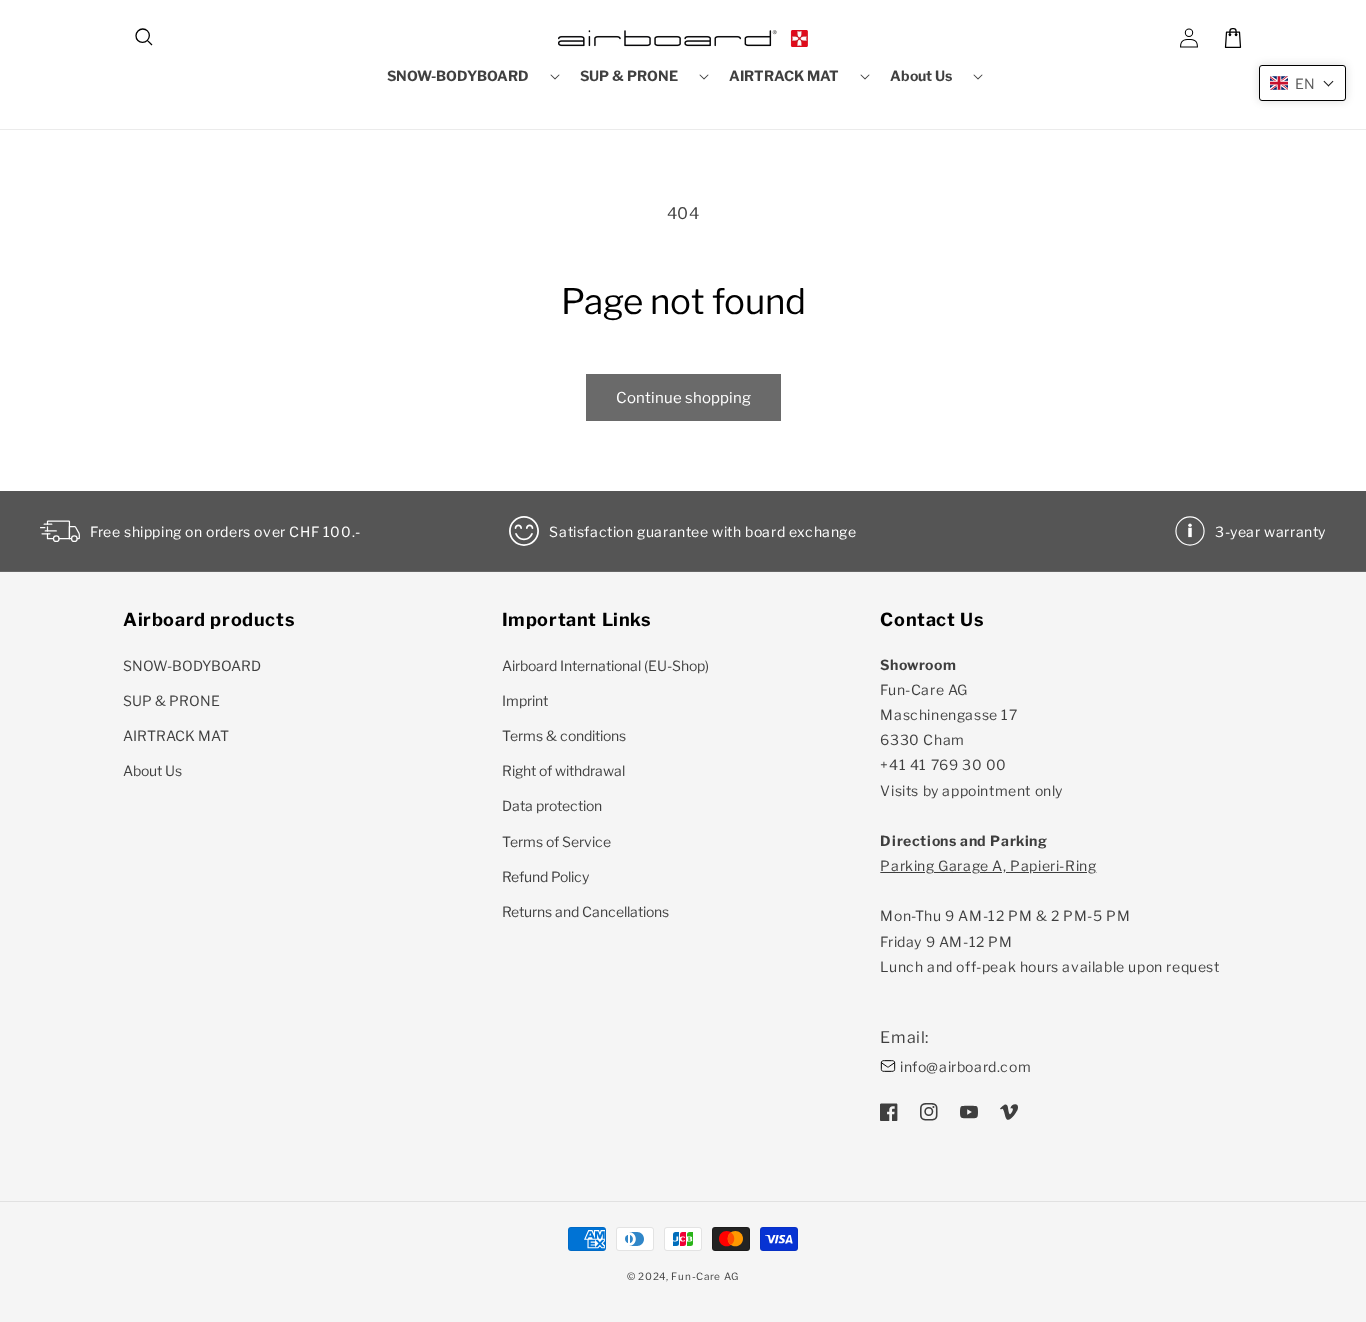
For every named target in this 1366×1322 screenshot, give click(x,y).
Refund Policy (545, 876)
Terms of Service (556, 841)
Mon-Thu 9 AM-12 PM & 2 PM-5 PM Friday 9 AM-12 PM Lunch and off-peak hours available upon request (1049, 916)
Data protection (552, 805)
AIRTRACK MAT (176, 735)
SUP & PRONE (171, 700)
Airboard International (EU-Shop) (605, 665)
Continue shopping (683, 398)
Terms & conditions (564, 735)
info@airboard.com (965, 1066)
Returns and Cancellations (585, 911)
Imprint (525, 700)
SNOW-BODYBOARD (192, 665)
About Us (152, 770)
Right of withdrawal (563, 770)
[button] (145, 38)
